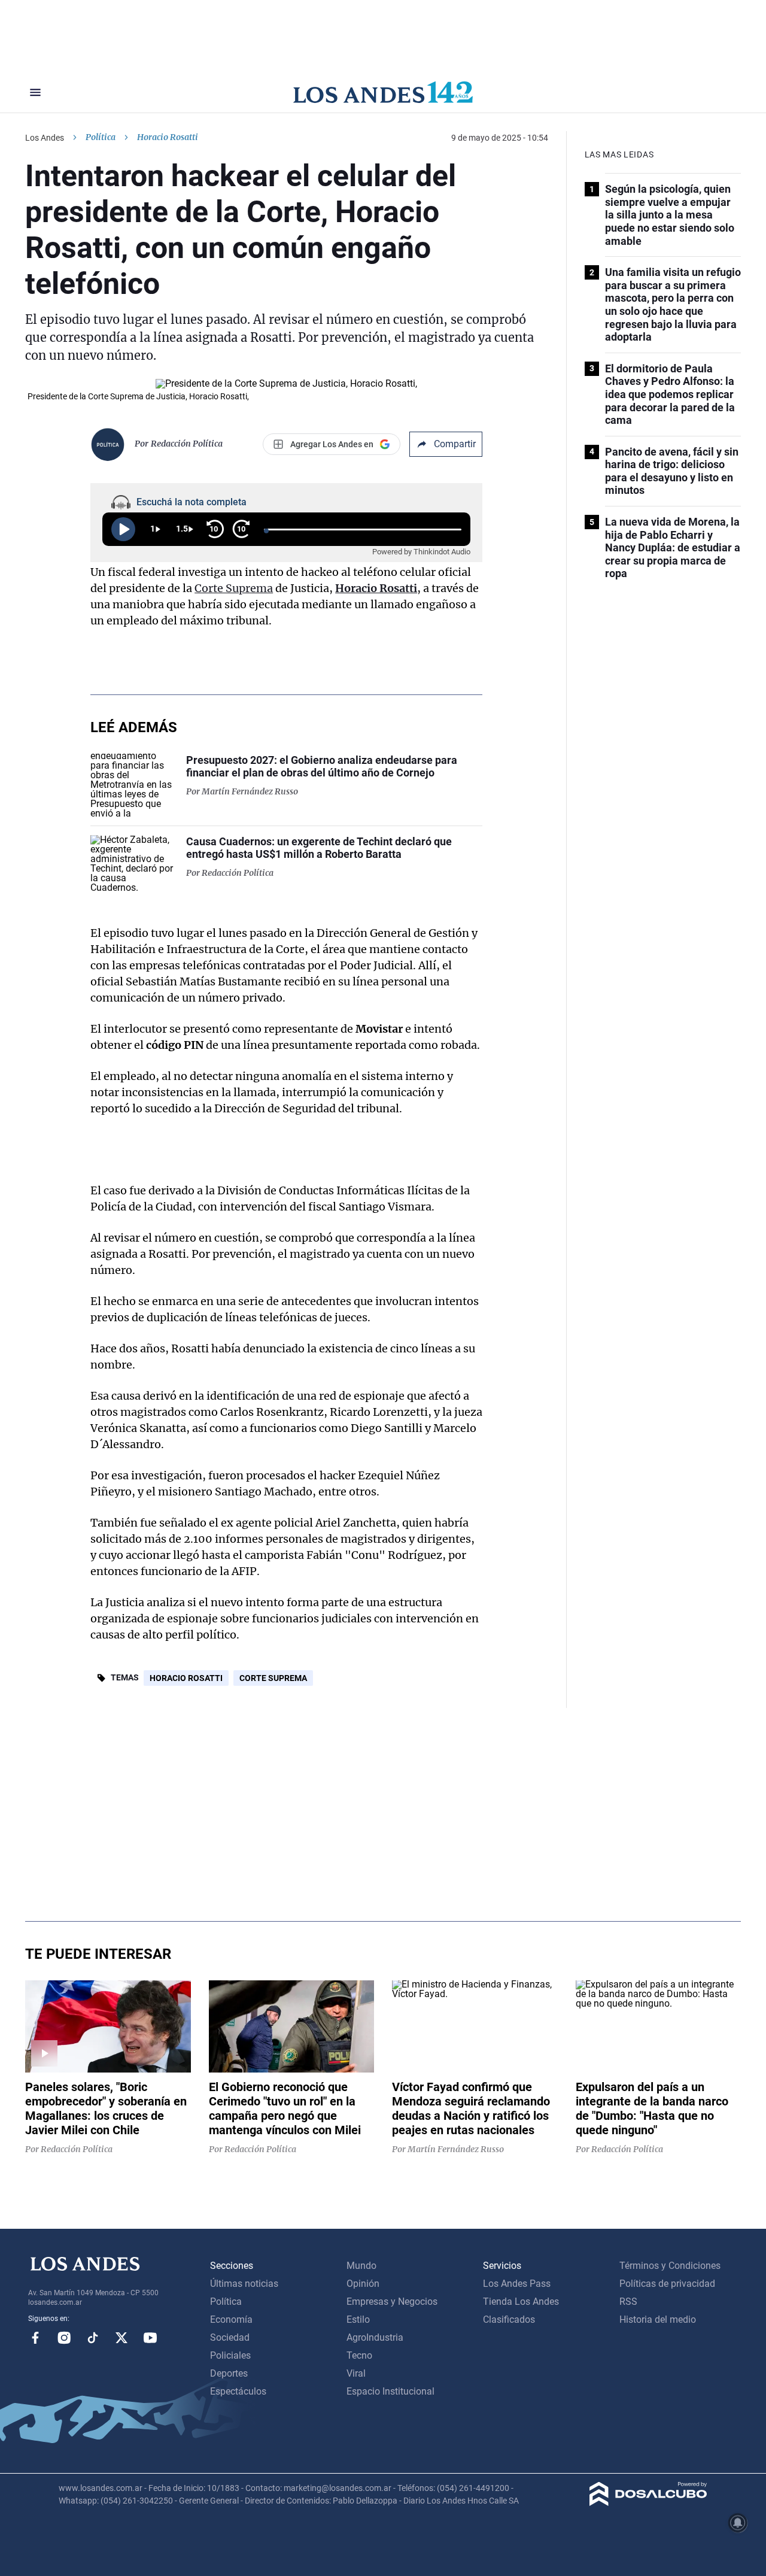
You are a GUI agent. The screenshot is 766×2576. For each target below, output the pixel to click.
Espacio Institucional (390, 2391)
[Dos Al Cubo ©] (648, 2503)
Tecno (359, 2355)
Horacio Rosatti (376, 588)
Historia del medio (658, 2319)
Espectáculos (238, 2391)
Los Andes (45, 138)
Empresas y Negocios (392, 2302)
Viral (356, 2373)
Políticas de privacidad (667, 2284)
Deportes (229, 2373)
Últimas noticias (244, 2284)
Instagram (64, 2338)
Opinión (363, 2284)
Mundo (361, 2266)
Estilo (358, 2319)
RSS (628, 2302)
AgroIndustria (375, 2337)
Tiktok (93, 2338)
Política (101, 137)
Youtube (150, 2338)
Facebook (35, 2338)
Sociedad (230, 2337)
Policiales (230, 2355)
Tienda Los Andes (521, 2302)
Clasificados (509, 2319)
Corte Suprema (234, 588)
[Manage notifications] (738, 2523)
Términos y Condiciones (670, 2266)
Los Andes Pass (517, 2284)
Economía (231, 2319)
